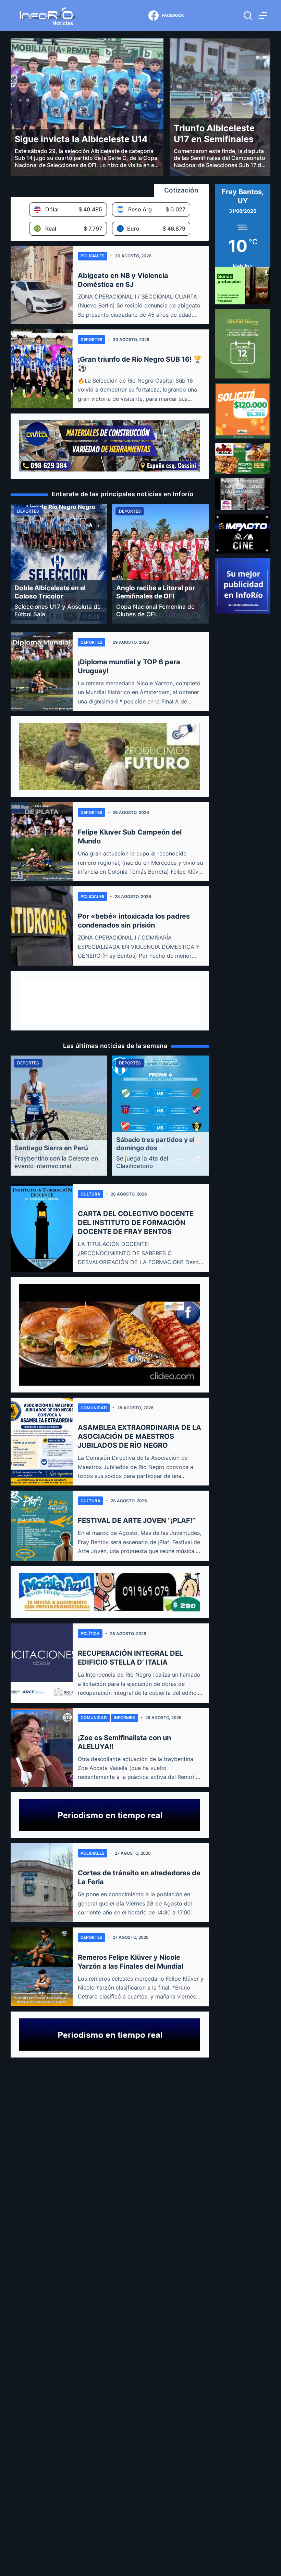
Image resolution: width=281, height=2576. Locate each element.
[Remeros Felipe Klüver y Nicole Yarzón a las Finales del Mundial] (42, 1967)
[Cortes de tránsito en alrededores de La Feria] (42, 1883)
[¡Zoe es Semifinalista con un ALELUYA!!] (42, 1747)
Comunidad (94, 1408)
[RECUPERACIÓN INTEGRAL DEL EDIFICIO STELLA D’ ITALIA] (42, 1663)
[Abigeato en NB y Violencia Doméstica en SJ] (42, 285)
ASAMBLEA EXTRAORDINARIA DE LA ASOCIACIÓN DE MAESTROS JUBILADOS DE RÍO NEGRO (139, 1436)
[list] (110, 564)
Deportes (91, 340)
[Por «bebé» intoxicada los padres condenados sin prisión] (42, 926)
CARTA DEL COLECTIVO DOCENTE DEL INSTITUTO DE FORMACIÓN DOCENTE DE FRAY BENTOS (136, 1223)
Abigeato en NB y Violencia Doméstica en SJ (123, 280)
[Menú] (263, 16)
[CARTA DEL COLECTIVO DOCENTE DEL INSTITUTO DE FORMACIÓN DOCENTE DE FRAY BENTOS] (42, 1228)
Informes (124, 1718)
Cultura (90, 1194)
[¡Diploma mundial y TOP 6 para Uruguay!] (42, 672)
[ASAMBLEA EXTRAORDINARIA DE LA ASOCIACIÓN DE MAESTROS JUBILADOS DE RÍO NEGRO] (42, 1442)
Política (90, 1634)
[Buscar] (248, 15)
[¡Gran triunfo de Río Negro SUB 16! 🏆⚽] (42, 369)
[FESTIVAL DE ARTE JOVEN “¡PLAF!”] (42, 1526)
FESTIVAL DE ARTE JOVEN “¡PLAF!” (136, 1520)
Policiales (93, 256)
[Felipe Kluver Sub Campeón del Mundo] (42, 842)
